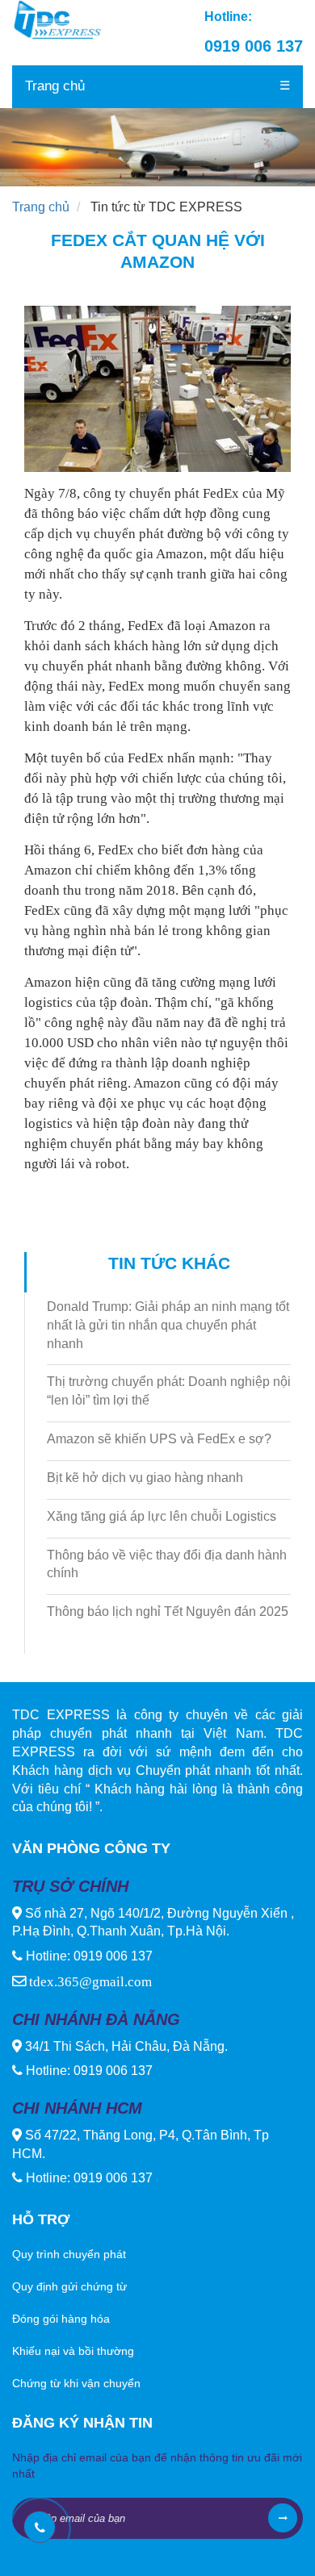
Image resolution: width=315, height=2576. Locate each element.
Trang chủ (55, 86)
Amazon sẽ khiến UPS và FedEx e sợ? (159, 1439)
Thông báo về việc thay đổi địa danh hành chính (167, 1564)
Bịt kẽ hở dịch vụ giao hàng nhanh (145, 1478)
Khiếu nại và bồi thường (73, 2351)
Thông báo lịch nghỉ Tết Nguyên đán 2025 (168, 1612)
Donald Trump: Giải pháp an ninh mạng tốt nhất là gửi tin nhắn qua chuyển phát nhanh (168, 1325)
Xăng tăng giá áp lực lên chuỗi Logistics (162, 1516)
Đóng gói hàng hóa (61, 2319)
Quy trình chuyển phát (69, 2254)
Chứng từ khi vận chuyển (76, 2383)
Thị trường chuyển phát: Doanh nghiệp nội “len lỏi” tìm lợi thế (169, 1391)
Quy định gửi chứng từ (69, 2286)
